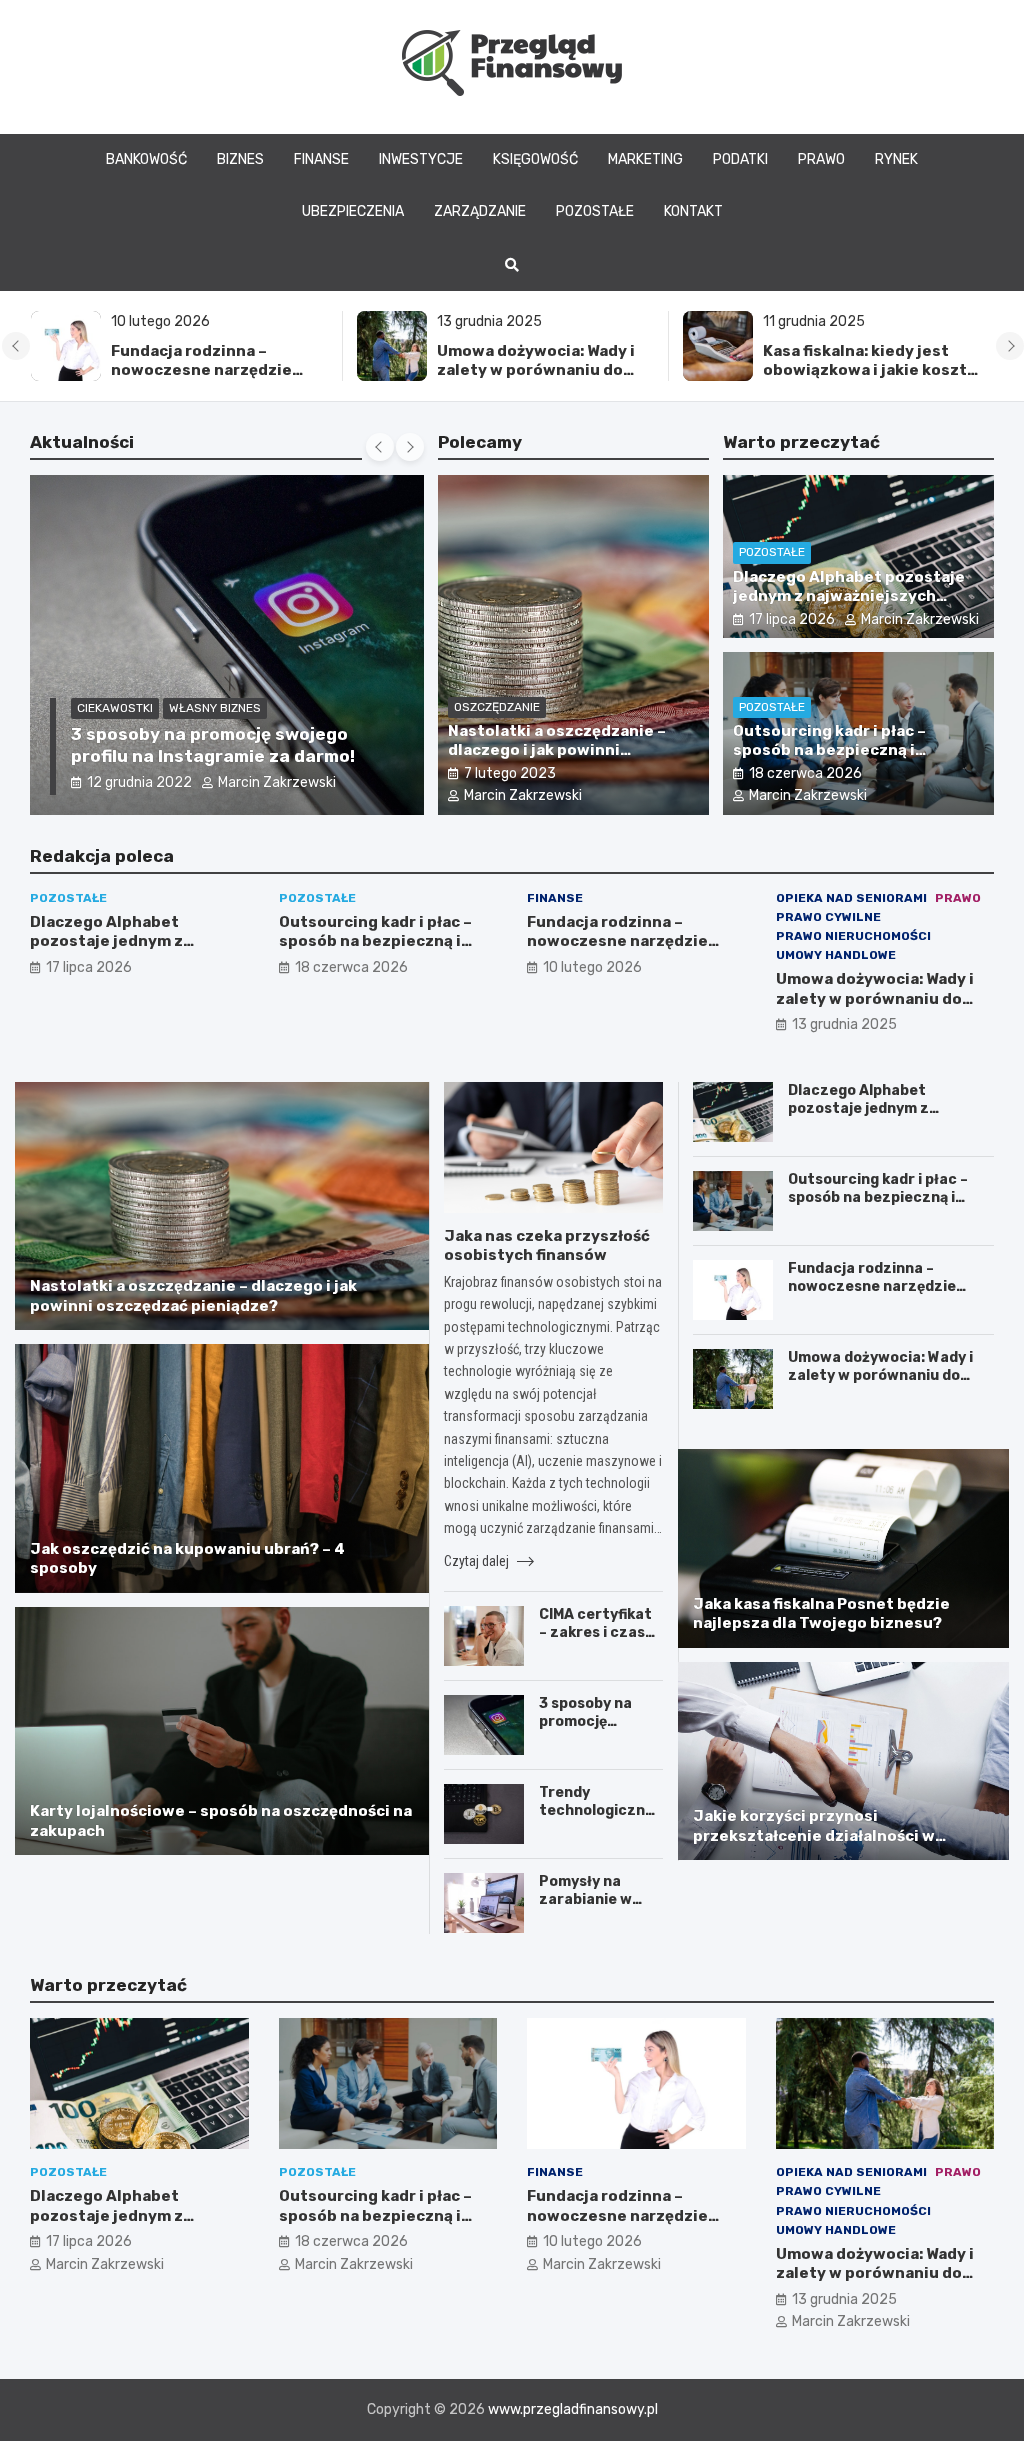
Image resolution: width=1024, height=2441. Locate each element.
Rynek (896, 159)
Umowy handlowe (836, 955)
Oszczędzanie (497, 707)
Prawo (821, 159)
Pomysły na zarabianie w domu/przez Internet (585, 1909)
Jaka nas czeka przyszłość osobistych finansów (547, 1246)
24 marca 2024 (138, 782)
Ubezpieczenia (353, 211)
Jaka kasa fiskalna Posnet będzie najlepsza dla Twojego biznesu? (821, 1614)
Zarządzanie (480, 211)
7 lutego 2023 (510, 773)
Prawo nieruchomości (853, 936)
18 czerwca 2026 (805, 773)
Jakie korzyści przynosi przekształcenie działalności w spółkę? (814, 1835)
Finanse (321, 159)
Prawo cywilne (828, 917)
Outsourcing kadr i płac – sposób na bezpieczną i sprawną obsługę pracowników (853, 750)
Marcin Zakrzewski (274, 782)
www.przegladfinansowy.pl (573, 2409)
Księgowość (535, 159)
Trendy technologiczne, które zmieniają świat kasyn (598, 1820)
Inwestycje (421, 159)
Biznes (240, 159)
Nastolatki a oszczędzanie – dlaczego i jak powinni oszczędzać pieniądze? (557, 750)
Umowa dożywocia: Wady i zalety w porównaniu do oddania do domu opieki (210, 370)
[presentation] (16, 346)
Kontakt (693, 211)
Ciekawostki (115, 708)
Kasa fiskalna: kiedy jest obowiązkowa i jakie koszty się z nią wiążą (543, 370)
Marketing (645, 159)
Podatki (740, 159)
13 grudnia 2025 (844, 1024)
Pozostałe (595, 211)
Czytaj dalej (478, 1561)
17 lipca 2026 (792, 619)
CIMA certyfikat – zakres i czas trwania (595, 1632)
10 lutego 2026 (592, 967)
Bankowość (146, 159)
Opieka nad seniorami (851, 898)
